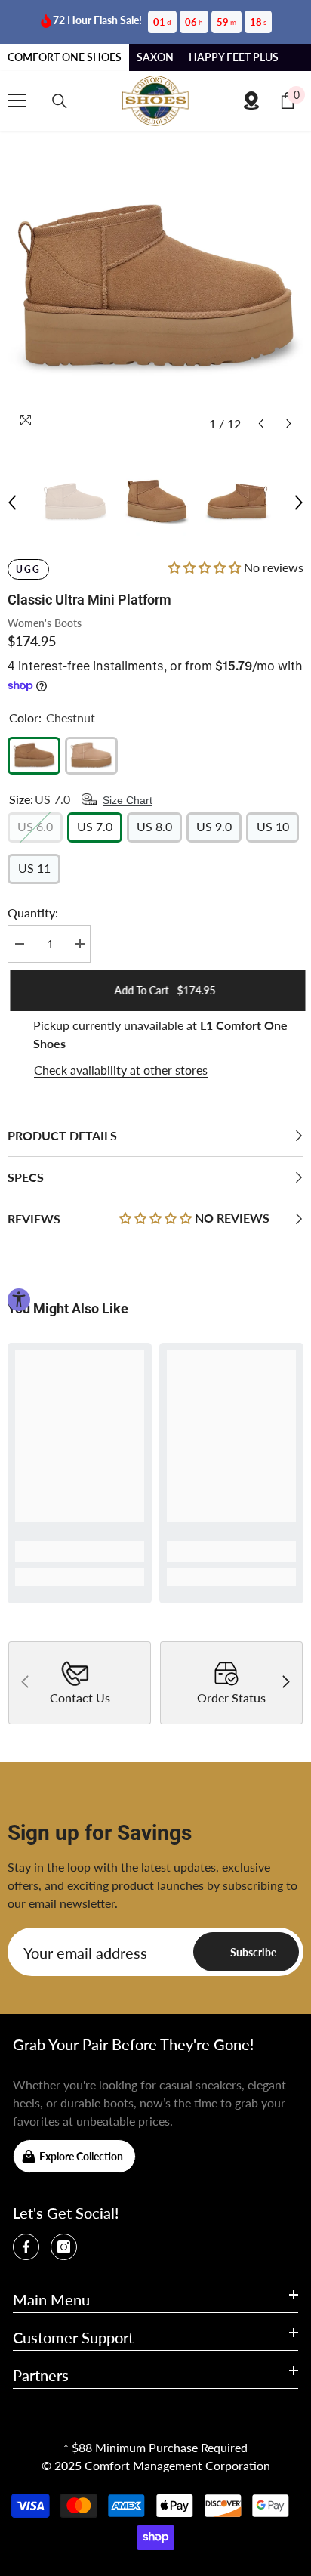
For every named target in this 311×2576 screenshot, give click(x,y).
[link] (80, 1551)
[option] (155, 290)
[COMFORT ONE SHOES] (155, 101)
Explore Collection (81, 2156)
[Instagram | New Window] (64, 2247)
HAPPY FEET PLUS (234, 57)
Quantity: (33, 912)
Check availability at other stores (121, 1070)
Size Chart (128, 800)
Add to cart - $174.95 (162, 990)
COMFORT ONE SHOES (65, 57)
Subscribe (253, 1952)
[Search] (60, 101)
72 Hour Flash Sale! (97, 20)
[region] (155, 1048)
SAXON (155, 57)
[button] (261, 424)
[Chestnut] (34, 756)
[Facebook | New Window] (26, 2247)
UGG (28, 569)
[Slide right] (285, 1683)
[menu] (17, 101)
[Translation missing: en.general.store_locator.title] (251, 101)
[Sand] (91, 756)
